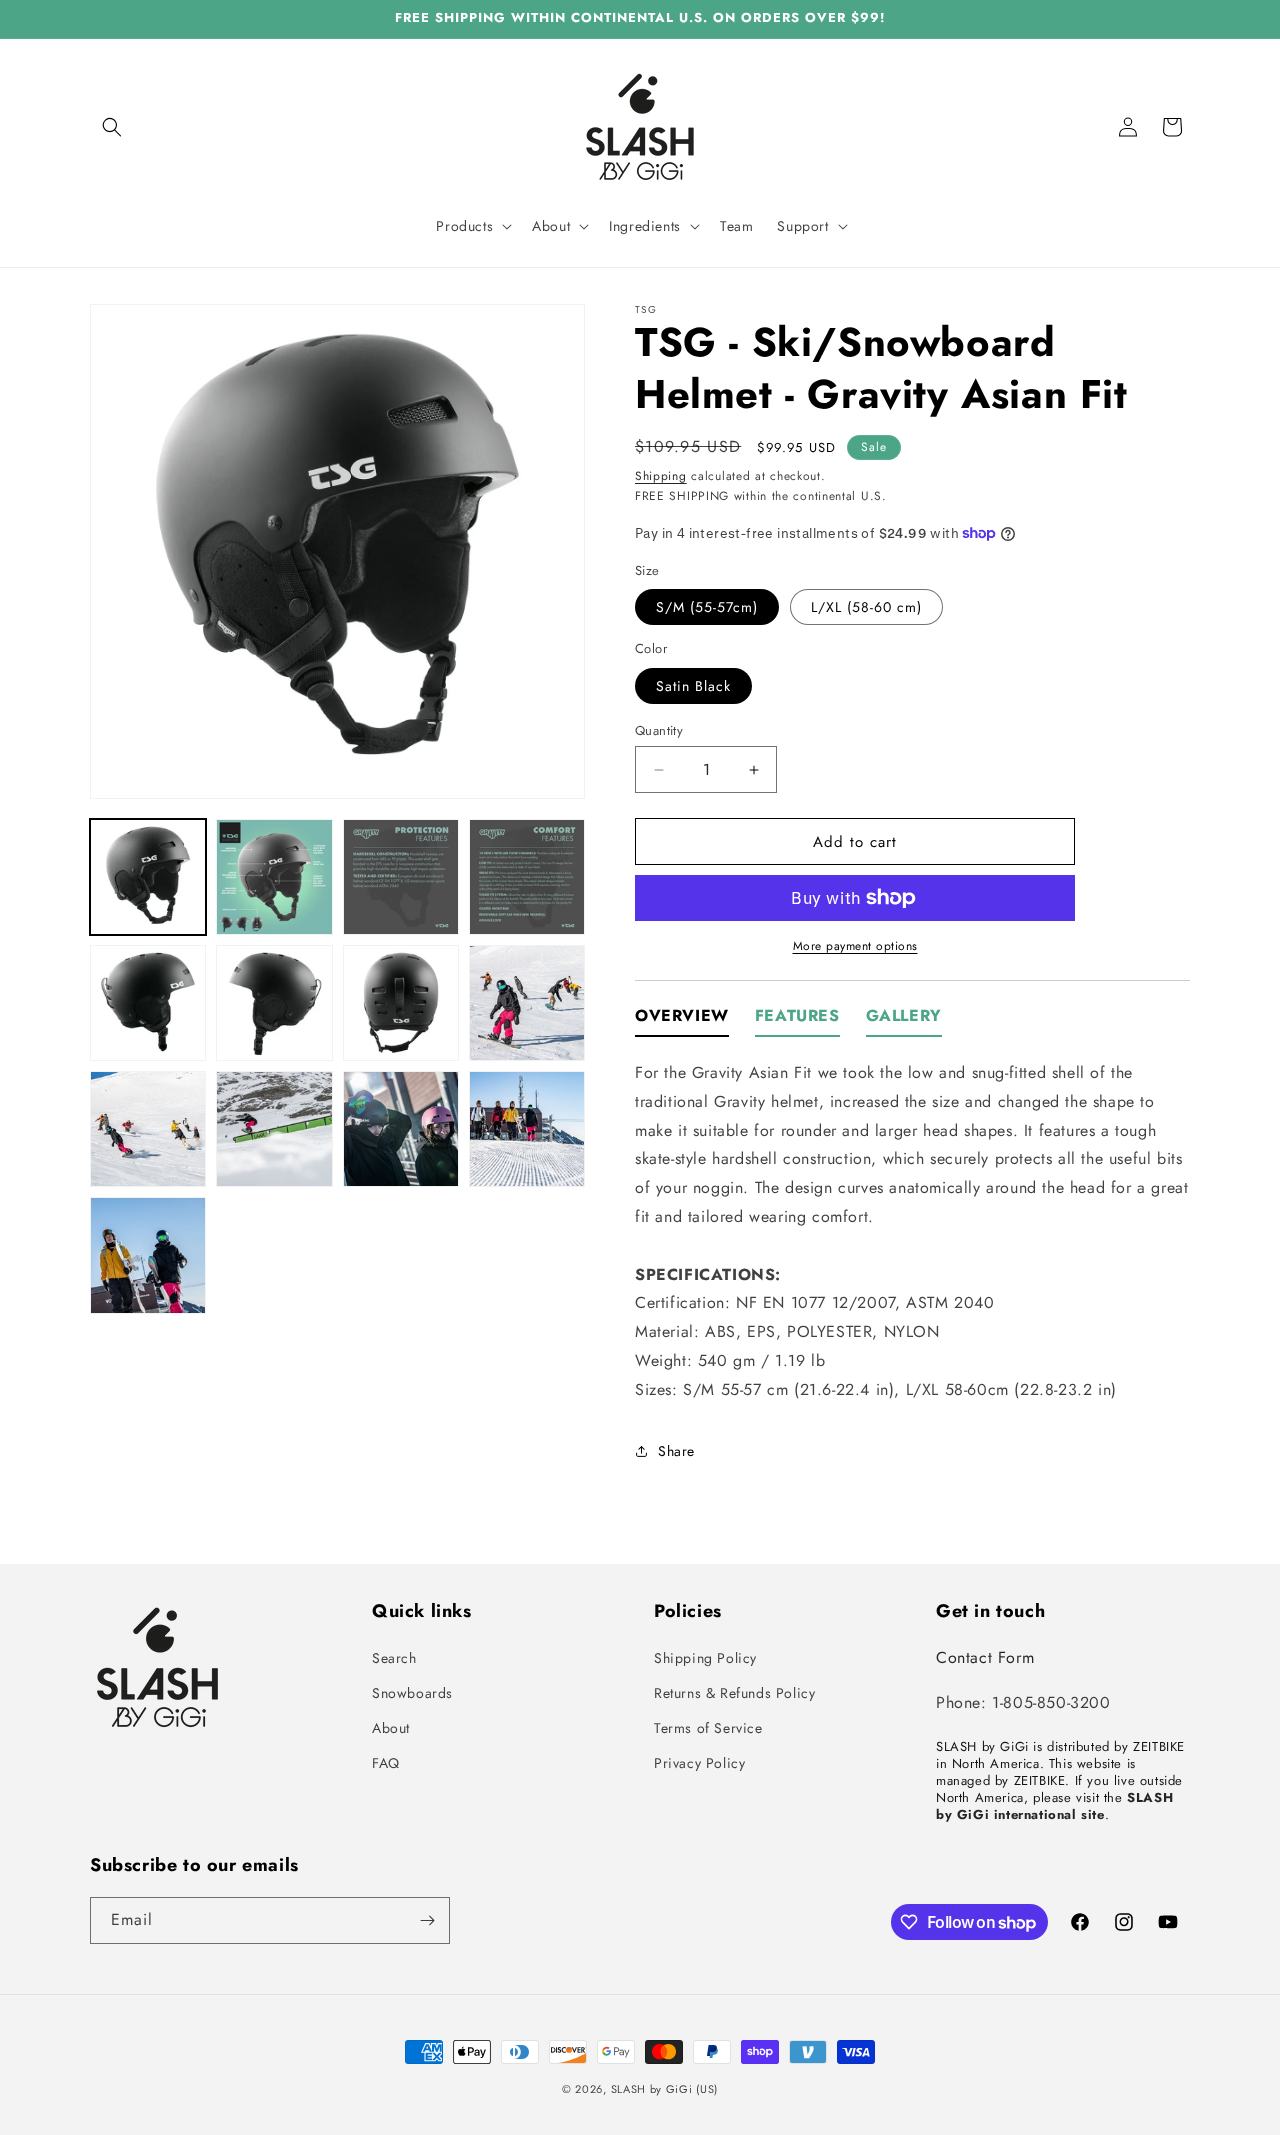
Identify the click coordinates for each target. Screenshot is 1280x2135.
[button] (112, 127)
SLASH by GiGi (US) (665, 2089)
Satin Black (693, 686)
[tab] (682, 1021)
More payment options (855, 946)
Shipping (661, 476)
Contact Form (985, 1657)
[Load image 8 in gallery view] (527, 1003)
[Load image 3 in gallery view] (401, 877)
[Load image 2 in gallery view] (274, 877)
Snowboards (412, 1693)
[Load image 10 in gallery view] (274, 1129)
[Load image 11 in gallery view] (401, 1129)
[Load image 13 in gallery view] (148, 1255)
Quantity (659, 730)
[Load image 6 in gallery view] (274, 1003)
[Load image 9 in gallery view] (148, 1129)
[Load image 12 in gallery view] (527, 1129)
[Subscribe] (427, 1920)
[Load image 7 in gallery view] (401, 1003)
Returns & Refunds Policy (734, 1693)
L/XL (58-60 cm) (866, 607)
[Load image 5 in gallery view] (148, 1003)
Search (394, 1658)
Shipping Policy (705, 1658)
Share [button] (676, 1451)
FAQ (386, 1763)
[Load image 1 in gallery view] (148, 877)
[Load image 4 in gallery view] (527, 877)
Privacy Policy (699, 1763)
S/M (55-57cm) (707, 607)
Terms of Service (708, 1728)
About (391, 1728)
